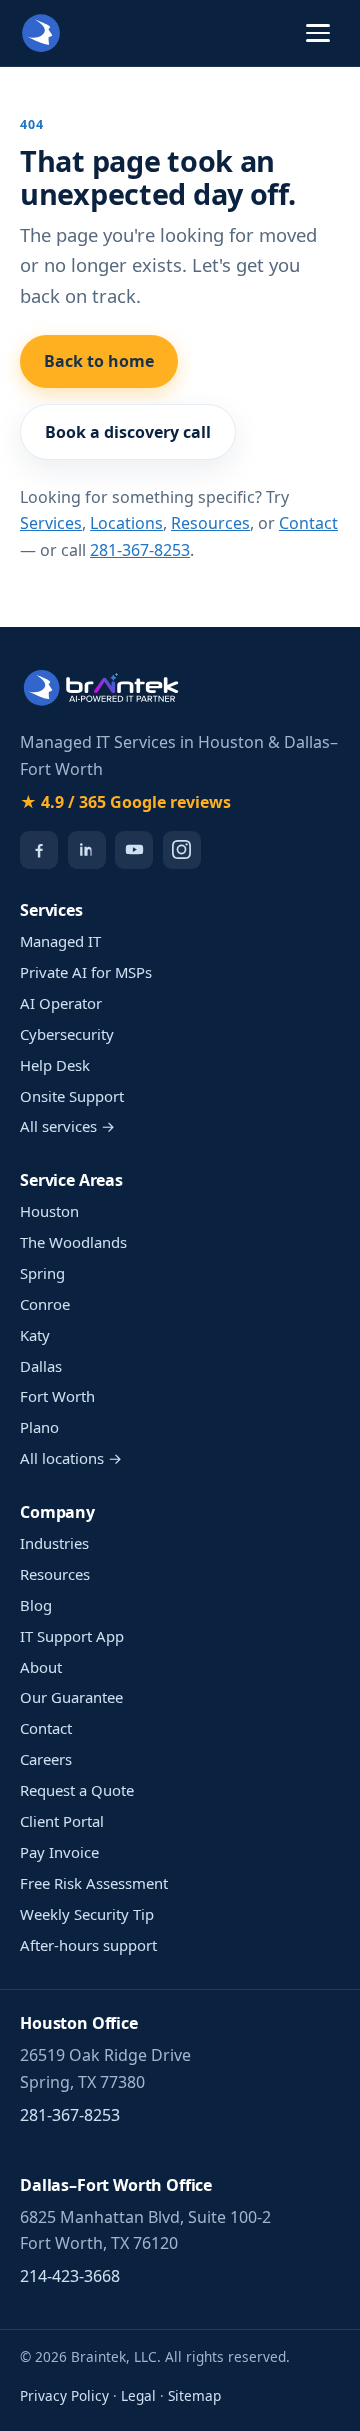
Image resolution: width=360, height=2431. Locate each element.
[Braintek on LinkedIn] (87, 850)
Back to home (99, 361)
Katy (35, 1335)
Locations (126, 523)
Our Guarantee (71, 1697)
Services (51, 523)
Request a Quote (77, 1790)
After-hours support (88, 1945)
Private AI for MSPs (86, 972)
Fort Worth (57, 1396)
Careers (46, 1759)
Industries (54, 1543)
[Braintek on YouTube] (134, 850)
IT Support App (72, 1636)
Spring (42, 1273)
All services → (67, 1126)
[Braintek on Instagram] (182, 850)
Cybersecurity (67, 1034)
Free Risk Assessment (94, 1883)
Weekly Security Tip (87, 1914)
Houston (49, 1211)
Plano (39, 1427)
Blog (36, 1605)
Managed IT (60, 941)
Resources (210, 523)
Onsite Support (72, 1096)
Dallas (41, 1366)
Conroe (45, 1304)
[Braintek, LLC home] (41, 33)
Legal (138, 2395)
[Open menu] (318, 33)
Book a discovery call (128, 432)
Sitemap (194, 2395)
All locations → (71, 1458)
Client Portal (62, 1821)
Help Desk (55, 1065)
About (41, 1667)
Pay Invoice (59, 1852)
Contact (308, 523)
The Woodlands (73, 1242)
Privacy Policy (64, 2395)
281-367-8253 (140, 550)
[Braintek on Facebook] (39, 850)
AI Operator (61, 1003)
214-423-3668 (70, 2276)
